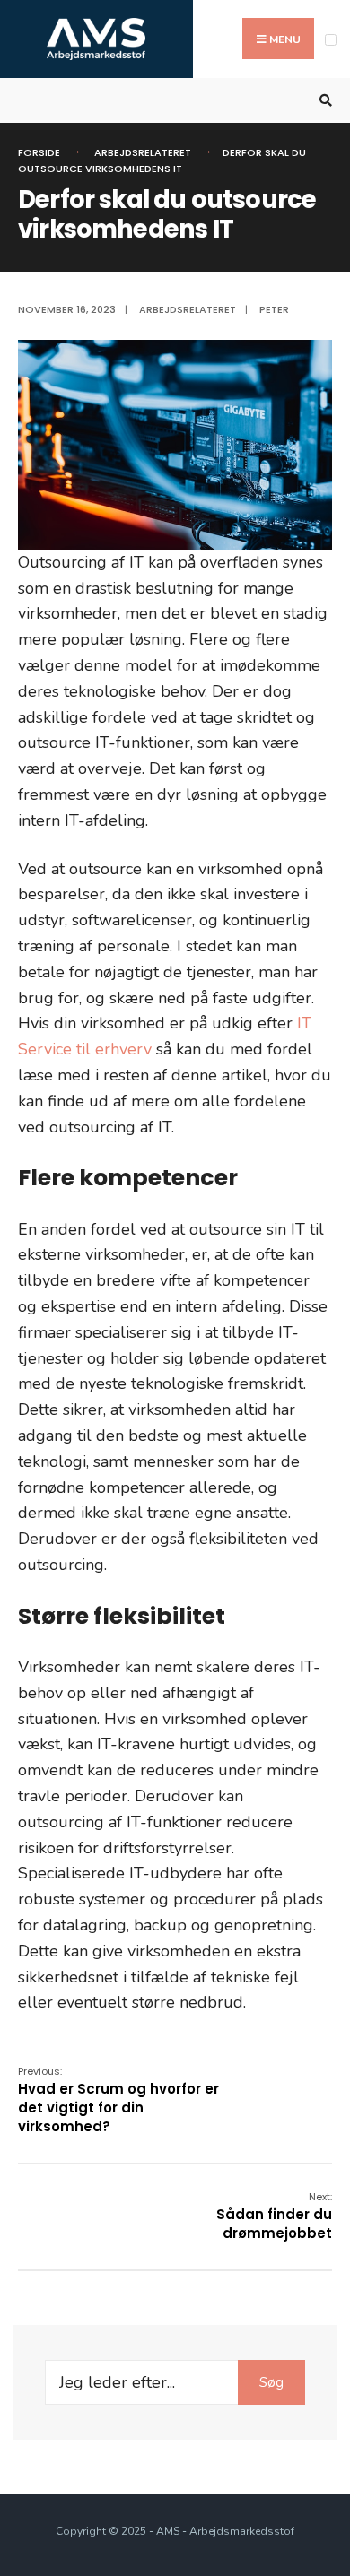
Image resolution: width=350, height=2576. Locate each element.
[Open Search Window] (323, 101)
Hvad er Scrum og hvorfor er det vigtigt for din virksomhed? (118, 2100)
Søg (271, 2382)
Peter (274, 309)
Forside (39, 152)
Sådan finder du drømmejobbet (274, 2216)
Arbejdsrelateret (143, 152)
